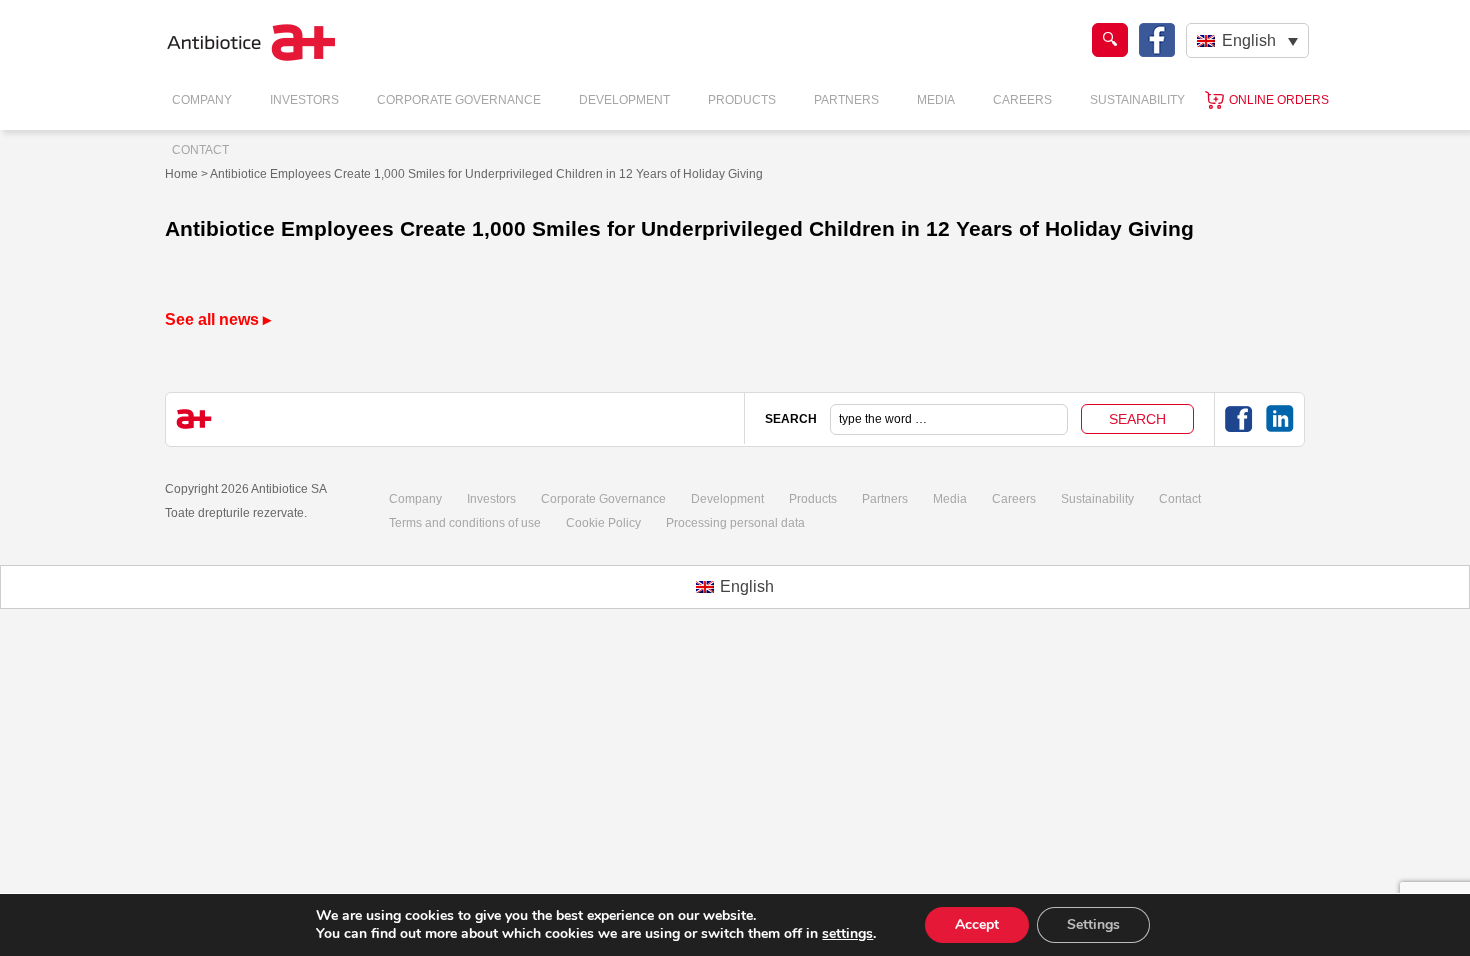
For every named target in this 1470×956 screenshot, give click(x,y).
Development (624, 100)
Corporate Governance (459, 100)
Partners (846, 100)
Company (202, 100)
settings (847, 934)
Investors (304, 100)
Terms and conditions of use (465, 523)
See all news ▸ (218, 319)
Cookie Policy (603, 523)
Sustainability (1137, 100)
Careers (1022, 100)
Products (742, 100)
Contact (200, 150)
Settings (1093, 924)
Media (936, 100)
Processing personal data (735, 523)
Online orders (1279, 100)
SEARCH (791, 419)
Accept (977, 924)
